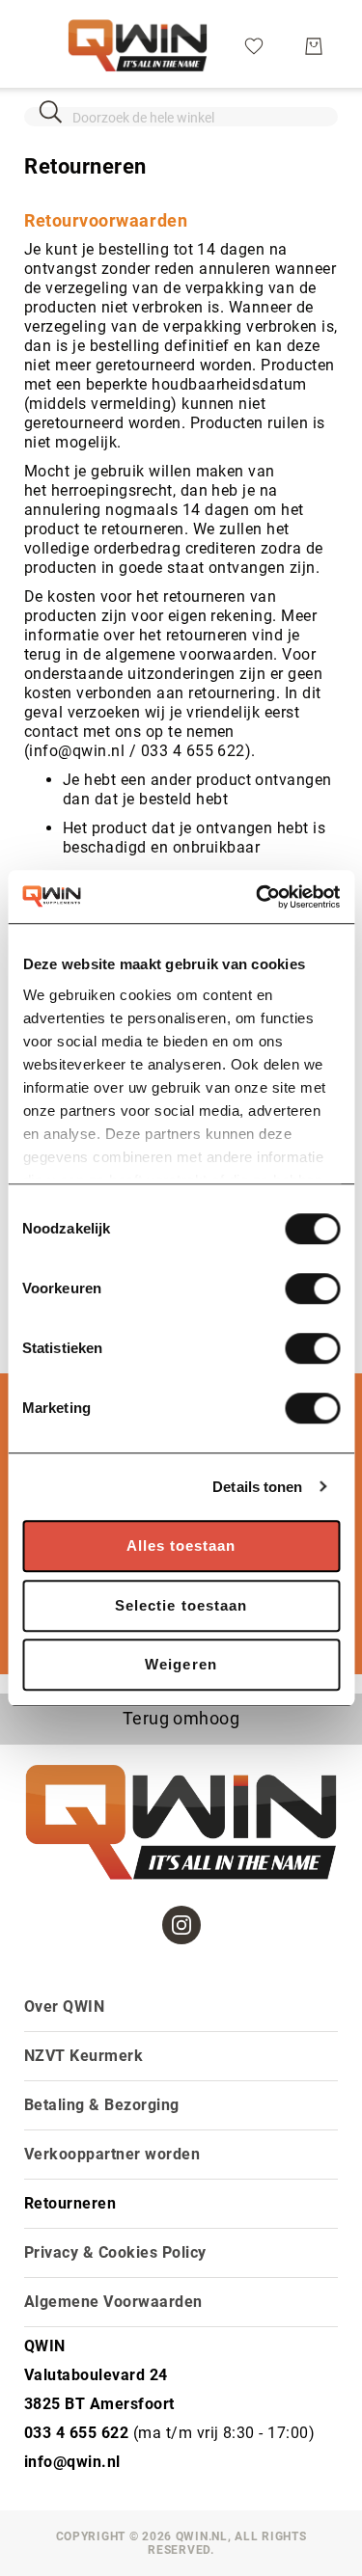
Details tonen (257, 1487)
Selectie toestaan (181, 1605)
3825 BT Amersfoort (99, 2404)
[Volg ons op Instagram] (181, 1925)
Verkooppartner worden (112, 2154)
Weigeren (181, 1664)
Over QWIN (64, 2007)
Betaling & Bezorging (102, 2105)
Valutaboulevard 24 (96, 2375)
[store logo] (138, 45)
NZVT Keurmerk (84, 2056)
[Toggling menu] (36, 46)
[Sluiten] (51, 111)
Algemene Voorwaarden (113, 2302)
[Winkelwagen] (314, 46)
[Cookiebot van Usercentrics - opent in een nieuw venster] (258, 897)
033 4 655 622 (76, 2433)
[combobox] (181, 117)
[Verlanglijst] (254, 45)
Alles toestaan (181, 1546)
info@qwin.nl (72, 2462)
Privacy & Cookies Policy (115, 2252)
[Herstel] (311, 111)
